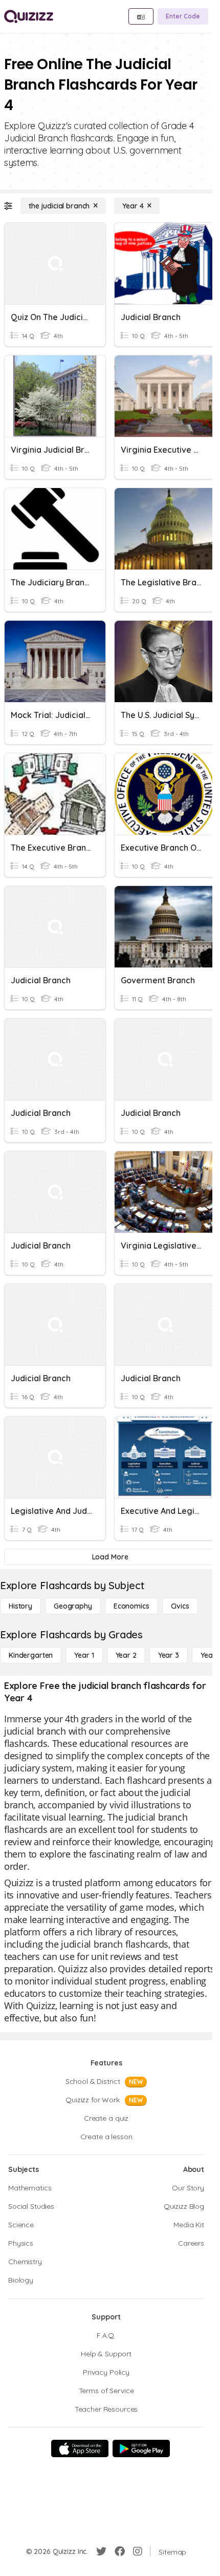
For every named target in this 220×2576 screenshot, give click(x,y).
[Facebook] (120, 2551)
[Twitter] (101, 2551)
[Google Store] (141, 2448)
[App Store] (80, 2448)
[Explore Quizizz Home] (29, 16)
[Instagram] (138, 2551)
